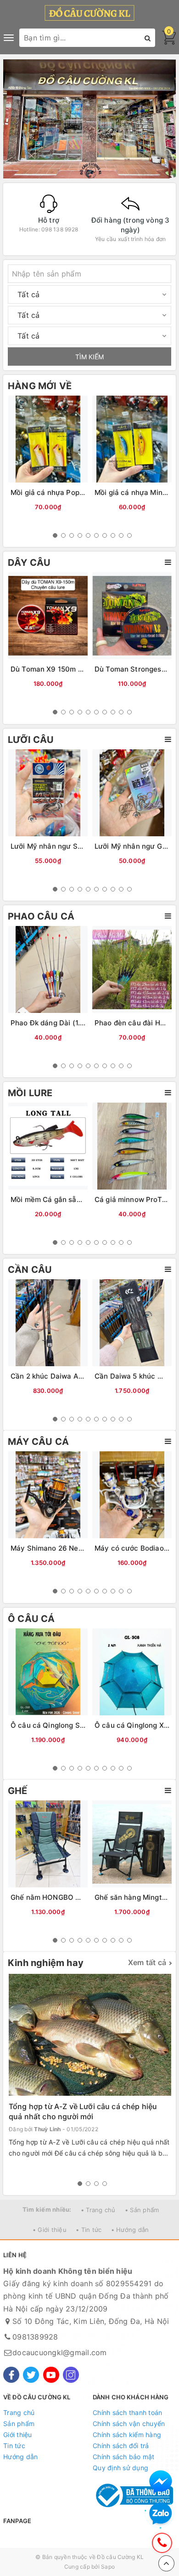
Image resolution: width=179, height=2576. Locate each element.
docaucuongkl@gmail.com (60, 2352)
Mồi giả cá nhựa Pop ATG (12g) (63, 492)
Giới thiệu (18, 2435)
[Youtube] (51, 2375)
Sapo (108, 2567)
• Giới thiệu (50, 2230)
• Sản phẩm (142, 2210)
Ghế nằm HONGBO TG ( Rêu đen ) (67, 1897)
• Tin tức (89, 2230)
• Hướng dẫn (130, 2230)
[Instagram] (71, 2375)
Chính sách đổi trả (121, 2446)
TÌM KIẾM (89, 357)
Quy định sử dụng (120, 2468)
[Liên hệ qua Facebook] (161, 2482)
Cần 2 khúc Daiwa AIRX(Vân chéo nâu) (76, 1376)
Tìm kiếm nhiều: (47, 2209)
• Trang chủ (98, 2210)
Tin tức (14, 2446)
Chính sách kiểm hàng (127, 2435)
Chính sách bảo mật (124, 2457)
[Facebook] (11, 2375)
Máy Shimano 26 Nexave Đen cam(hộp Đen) (85, 1548)
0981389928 (35, 2337)
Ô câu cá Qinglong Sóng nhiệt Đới (68, 1725)
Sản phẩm (19, 2424)
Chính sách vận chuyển (129, 2424)
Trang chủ (19, 2412)
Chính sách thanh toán (127, 2412)
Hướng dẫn (20, 2457)
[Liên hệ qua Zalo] (161, 2514)
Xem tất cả (147, 1962)
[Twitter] (31, 2375)
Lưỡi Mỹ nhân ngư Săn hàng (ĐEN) (69, 846)
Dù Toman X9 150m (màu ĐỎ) (61, 669)
